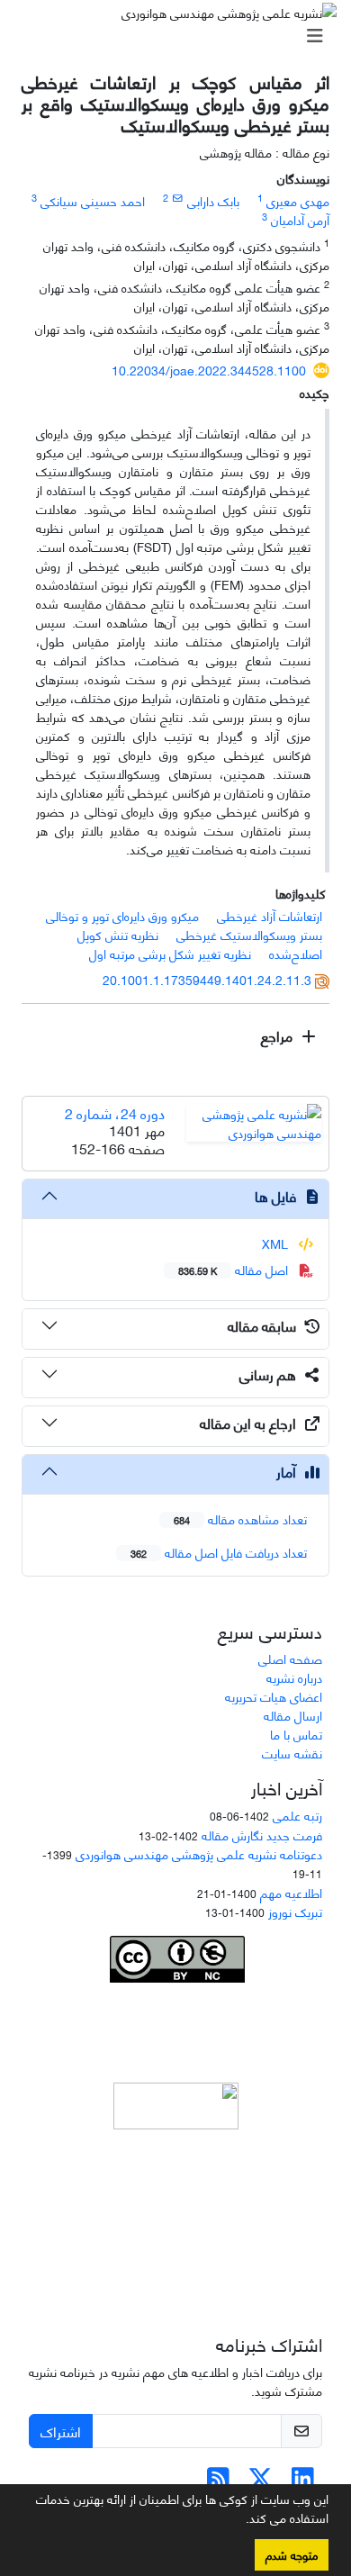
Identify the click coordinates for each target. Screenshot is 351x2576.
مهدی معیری (298, 200)
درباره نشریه (294, 1677)
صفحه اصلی (290, 1658)
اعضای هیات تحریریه (274, 1696)
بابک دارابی (213, 200)
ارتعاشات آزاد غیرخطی (270, 915)
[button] (239, 2521)
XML (277, 1243)
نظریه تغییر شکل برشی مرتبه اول (170, 953)
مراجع (279, 1035)
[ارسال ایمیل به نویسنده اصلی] (178, 197)
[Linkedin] (303, 2482)
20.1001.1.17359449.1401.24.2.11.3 (207, 979)
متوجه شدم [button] (292, 2554)
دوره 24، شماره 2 (115, 1112)
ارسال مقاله (293, 1715)
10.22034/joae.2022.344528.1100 (209, 370)
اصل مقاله (235, 1269)
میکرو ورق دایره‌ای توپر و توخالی (122, 915)
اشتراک (61, 2431)
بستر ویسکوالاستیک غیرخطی (249, 934)
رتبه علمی (297, 1815)
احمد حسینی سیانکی (93, 200)
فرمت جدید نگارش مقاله (262, 1835)
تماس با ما (296, 1734)
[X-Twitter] (261, 2482)
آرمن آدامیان (300, 219)
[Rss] (218, 2482)
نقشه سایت (292, 1753)
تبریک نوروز (295, 1911)
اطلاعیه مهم (291, 1892)
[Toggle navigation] (181, 35)
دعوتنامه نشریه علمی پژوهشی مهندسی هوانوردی (199, 1853)
